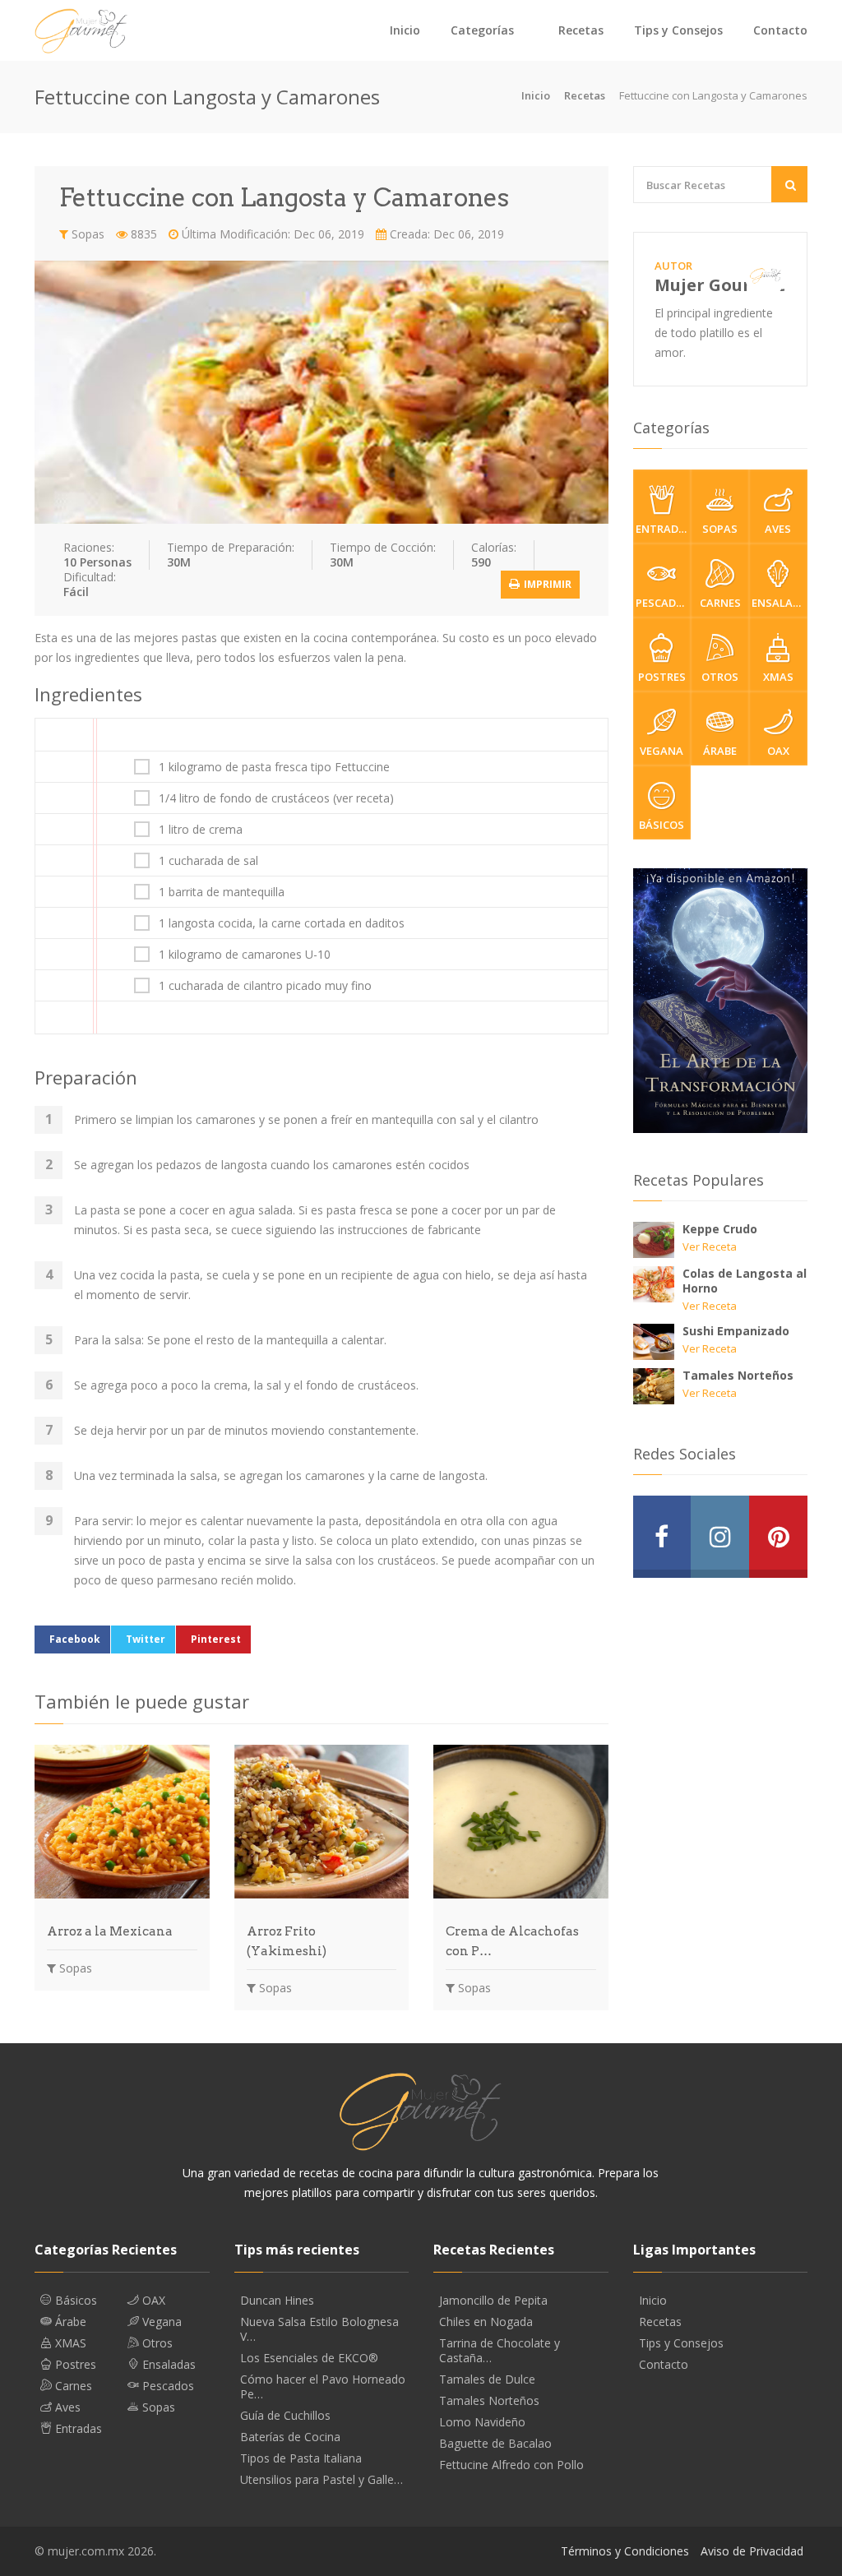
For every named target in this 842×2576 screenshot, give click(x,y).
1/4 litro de (276, 798)
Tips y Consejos (678, 30)
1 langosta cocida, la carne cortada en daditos (282, 923)
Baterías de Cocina (290, 2437)
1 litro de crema (201, 830)
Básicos (662, 825)
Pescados (663, 603)
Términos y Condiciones (625, 2551)
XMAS (778, 677)
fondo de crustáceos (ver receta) (307, 798)
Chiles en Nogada (486, 2322)
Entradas (664, 529)
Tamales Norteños (738, 1375)
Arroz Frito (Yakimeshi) (287, 1941)
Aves (778, 529)
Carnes (720, 603)
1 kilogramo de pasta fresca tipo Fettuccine (274, 767)
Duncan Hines (277, 2301)
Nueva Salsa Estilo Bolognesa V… (319, 2329)
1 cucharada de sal (208, 861)
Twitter (146, 1639)
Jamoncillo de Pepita (493, 2301)
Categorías (482, 30)
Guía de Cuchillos (285, 2416)
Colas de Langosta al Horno (745, 1281)
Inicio (405, 30)
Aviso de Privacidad (752, 2551)
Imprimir (546, 584)
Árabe (720, 751)
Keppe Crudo (720, 1229)
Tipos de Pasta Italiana (301, 2458)
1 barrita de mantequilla (222, 892)
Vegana (662, 751)
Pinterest (216, 1639)
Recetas (581, 30)
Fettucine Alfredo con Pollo (511, 2465)
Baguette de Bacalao (495, 2444)
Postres (662, 677)
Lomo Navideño (482, 2422)
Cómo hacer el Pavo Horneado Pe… (323, 2387)
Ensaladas (780, 603)
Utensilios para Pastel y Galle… (322, 2480)
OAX (778, 751)
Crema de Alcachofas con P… (512, 1941)
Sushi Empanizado (736, 1331)
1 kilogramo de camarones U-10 (245, 955)
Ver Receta (710, 1246)
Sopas (86, 234)
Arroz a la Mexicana (110, 1931)
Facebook (75, 1639)
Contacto (780, 30)
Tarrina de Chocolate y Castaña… (500, 2351)
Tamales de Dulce (487, 2379)
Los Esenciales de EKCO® (309, 2358)
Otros (720, 677)
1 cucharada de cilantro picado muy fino (265, 986)
